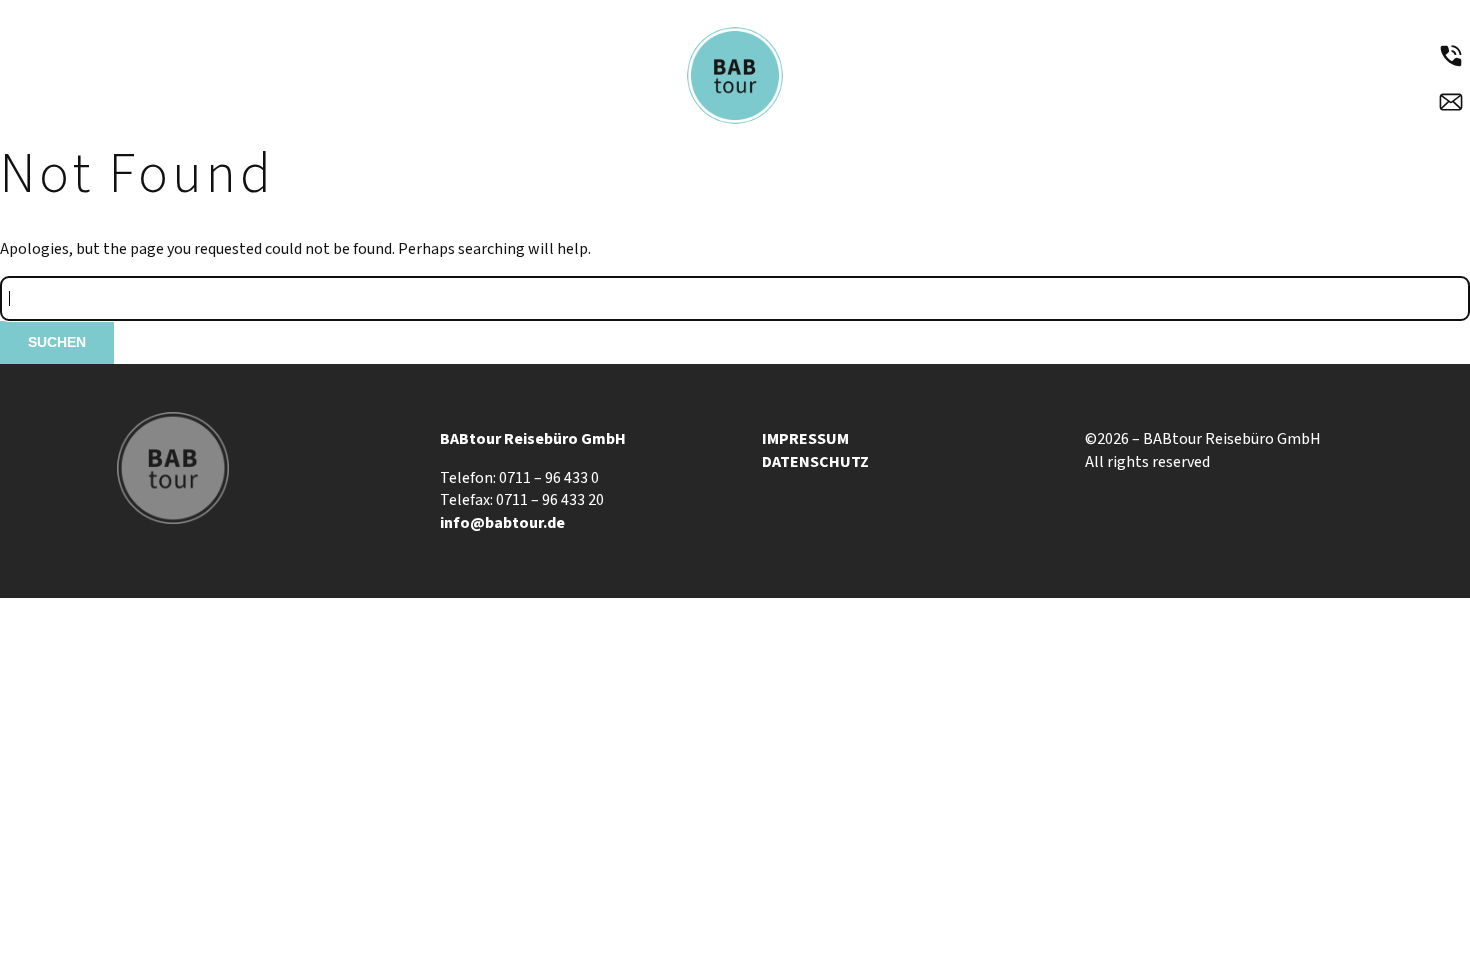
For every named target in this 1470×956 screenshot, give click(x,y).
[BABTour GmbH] (735, 122)
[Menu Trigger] (101, 59)
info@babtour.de (502, 523)
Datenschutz (815, 462)
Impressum (805, 439)
